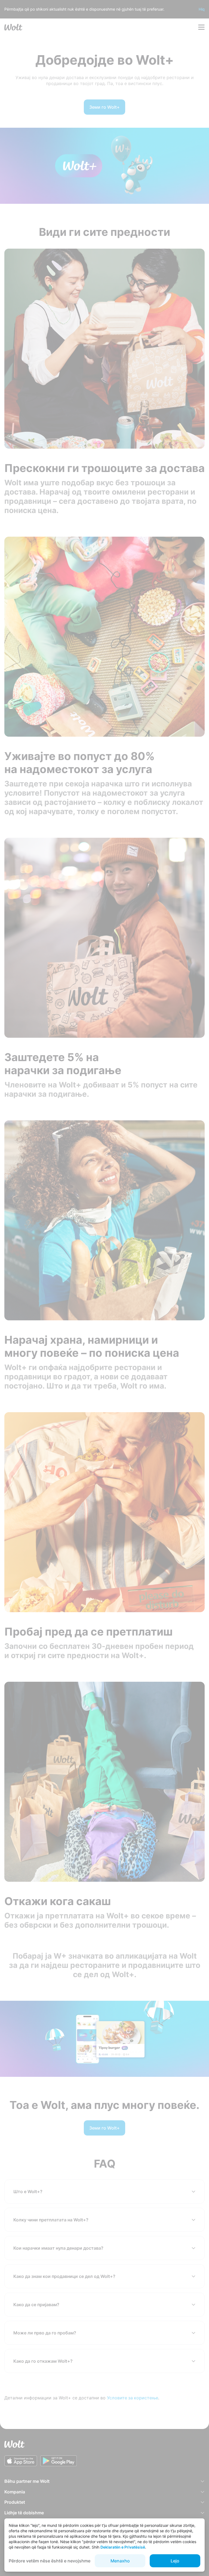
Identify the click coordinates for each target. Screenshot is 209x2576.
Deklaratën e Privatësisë (123, 2547)
